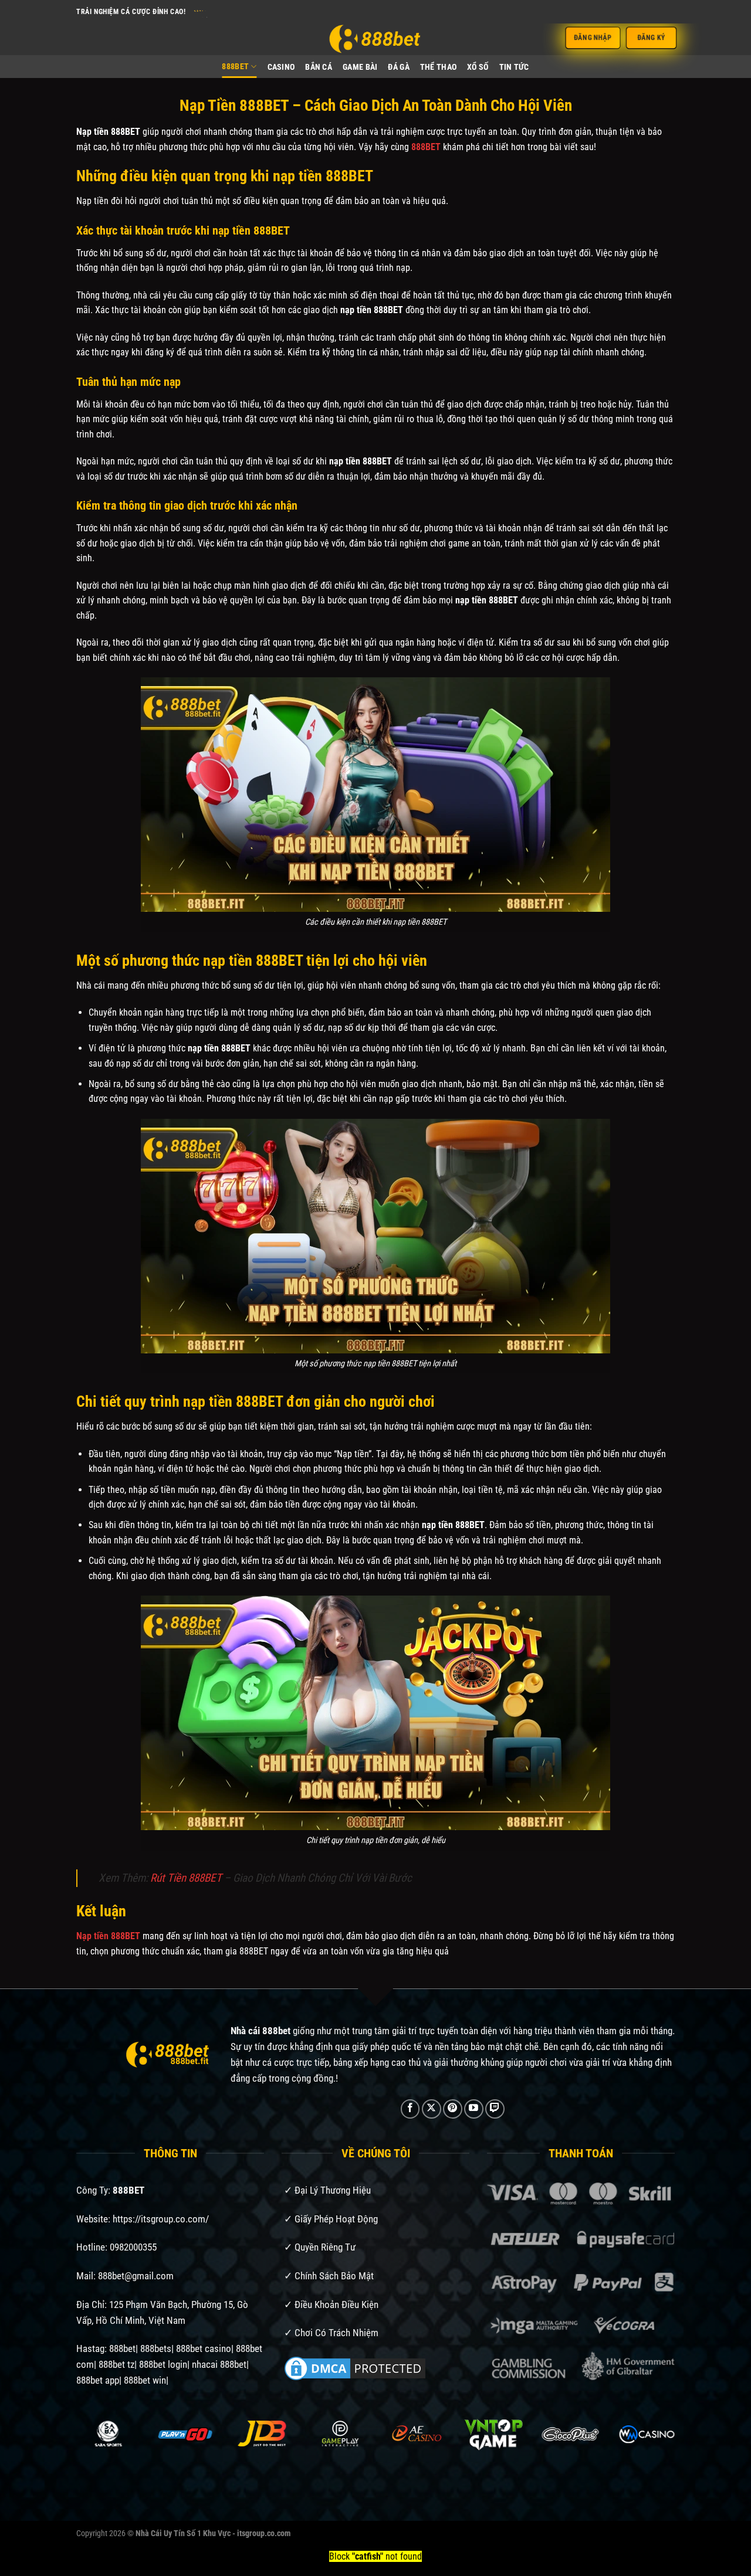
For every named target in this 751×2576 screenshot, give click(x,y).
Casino (281, 67)
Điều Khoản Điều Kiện (336, 2305)
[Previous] (94, 2450)
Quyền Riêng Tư (325, 2247)
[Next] (657, 2450)
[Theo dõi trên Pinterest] (453, 2109)
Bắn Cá (319, 67)
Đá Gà (398, 67)
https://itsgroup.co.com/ (161, 2219)
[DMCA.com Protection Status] (355, 2368)
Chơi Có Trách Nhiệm (336, 2333)
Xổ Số (478, 67)
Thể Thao (438, 67)
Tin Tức (514, 67)
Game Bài (360, 67)
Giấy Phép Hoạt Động (336, 2219)
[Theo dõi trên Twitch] (495, 2109)
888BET (235, 67)
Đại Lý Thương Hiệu (333, 2190)
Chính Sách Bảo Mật (334, 2276)
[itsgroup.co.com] (375, 39)
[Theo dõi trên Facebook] (410, 2109)
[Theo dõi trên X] (432, 2109)
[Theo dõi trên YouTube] (474, 2109)
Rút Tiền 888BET (186, 1878)
